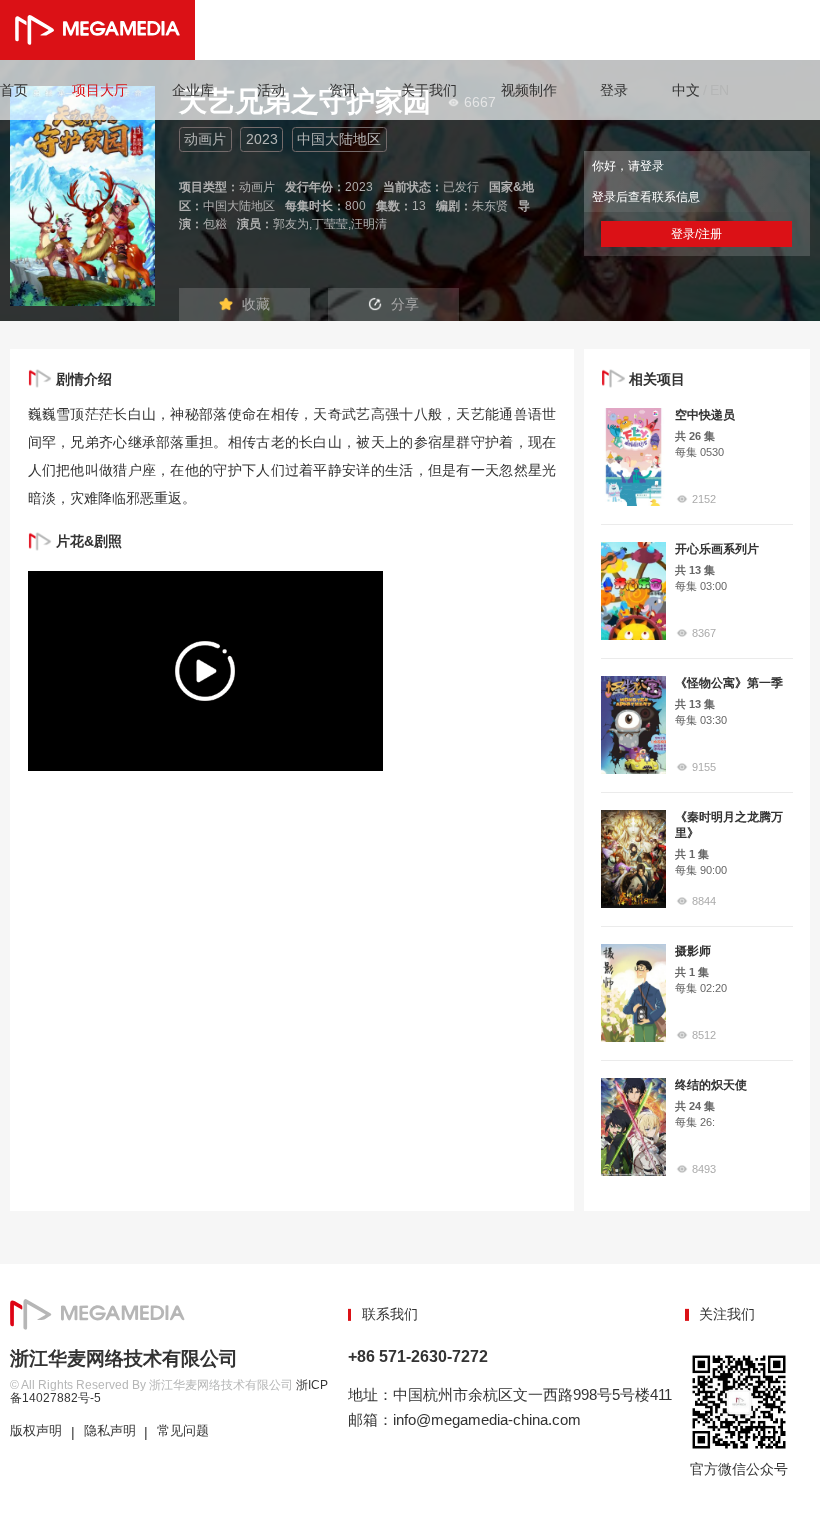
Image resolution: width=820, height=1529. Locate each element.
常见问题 (183, 1431)
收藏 (256, 304)
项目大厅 (100, 90)
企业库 (193, 90)
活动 (271, 90)
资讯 (343, 90)
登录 (614, 90)
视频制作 (529, 90)
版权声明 (36, 1431)
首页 (14, 90)
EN (719, 90)
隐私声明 (110, 1431)
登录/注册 (696, 234)
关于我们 (429, 90)
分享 (405, 304)
